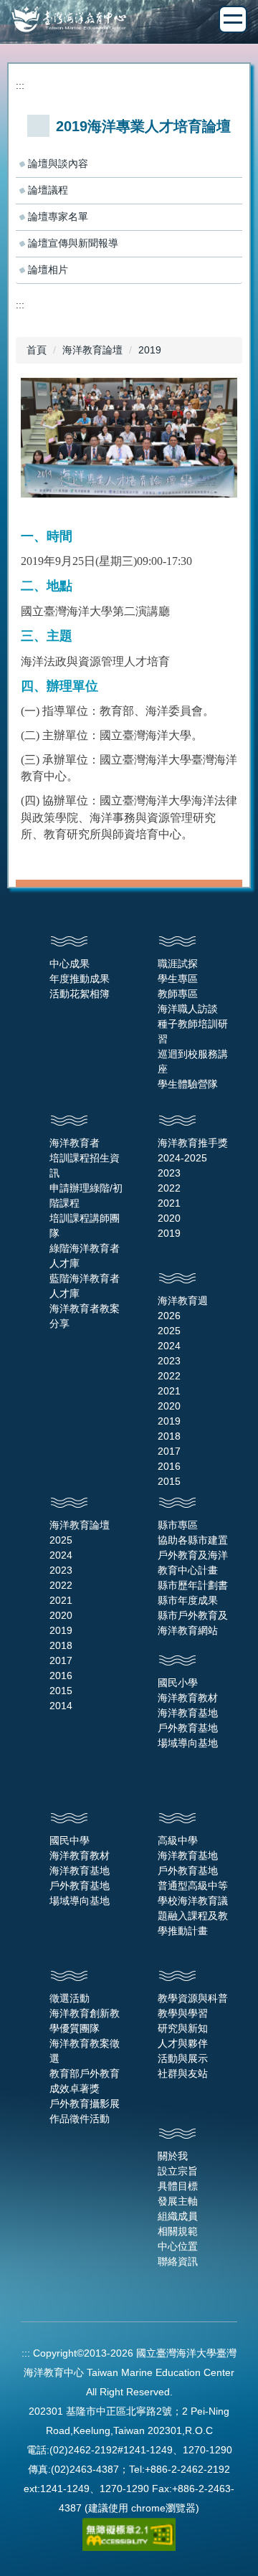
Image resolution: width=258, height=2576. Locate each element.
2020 (169, 1218)
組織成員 (178, 2216)
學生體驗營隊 (188, 1084)
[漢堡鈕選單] (233, 19)
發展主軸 (178, 2201)
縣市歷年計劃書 (193, 1585)
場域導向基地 (188, 1743)
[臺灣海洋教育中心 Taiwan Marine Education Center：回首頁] (129, 21)
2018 (169, 1436)
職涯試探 (178, 964)
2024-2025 (182, 1158)
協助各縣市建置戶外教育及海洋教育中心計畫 (193, 1555)
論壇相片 (48, 270)
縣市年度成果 (188, 1600)
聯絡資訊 (178, 2261)
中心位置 (178, 2246)
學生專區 (178, 979)
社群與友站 (183, 2073)
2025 (169, 1331)
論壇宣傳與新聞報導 (73, 243)
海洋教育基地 (188, 1713)
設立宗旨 (178, 2171)
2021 (169, 1203)
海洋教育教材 (188, 1698)
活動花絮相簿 (80, 994)
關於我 (173, 2156)
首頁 (37, 350)
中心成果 (70, 964)
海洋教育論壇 (92, 350)
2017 (169, 1451)
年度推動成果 (80, 979)
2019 (150, 350)
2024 (169, 1346)
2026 (169, 1316)
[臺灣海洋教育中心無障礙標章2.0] (129, 2533)
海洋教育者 (75, 1143)
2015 (169, 1481)
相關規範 (178, 2231)
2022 (169, 1188)
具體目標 (178, 2186)
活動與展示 (183, 2058)
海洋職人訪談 (188, 1009)
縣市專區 (178, 1525)
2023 (169, 1173)
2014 (61, 1706)
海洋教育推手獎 (193, 1143)
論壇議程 (48, 190)
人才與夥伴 (183, 2043)
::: (20, 85)
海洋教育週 (183, 1301)
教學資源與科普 (193, 1998)
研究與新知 (183, 2028)
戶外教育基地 (188, 1728)
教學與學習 (183, 2013)
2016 (169, 1466)
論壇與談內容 (58, 163)
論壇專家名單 (58, 217)
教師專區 (178, 994)
